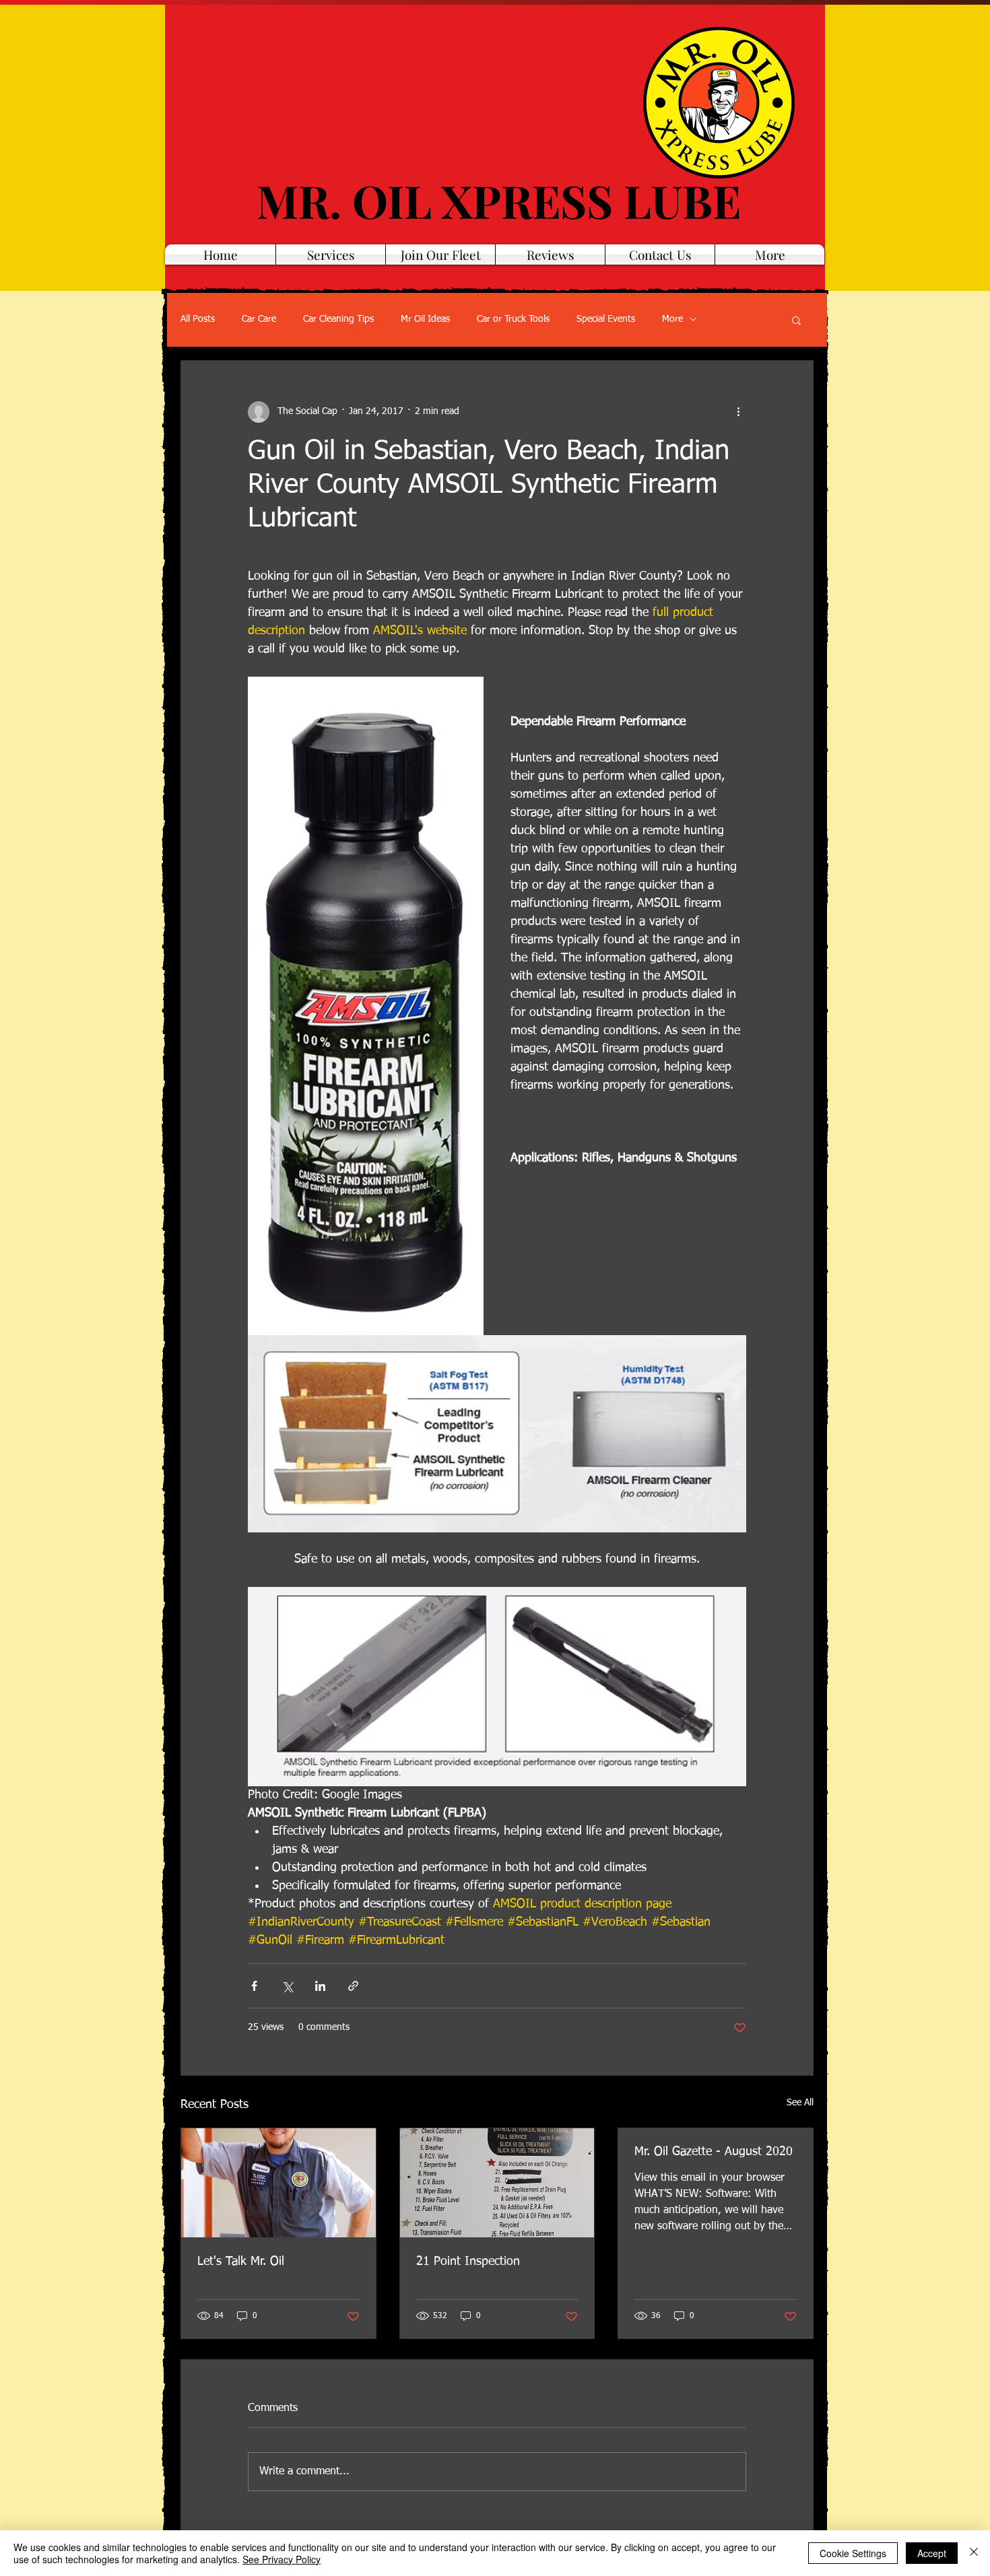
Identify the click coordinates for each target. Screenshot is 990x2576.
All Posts (198, 319)
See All (800, 2103)
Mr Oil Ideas (425, 319)
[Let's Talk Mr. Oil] (278, 2183)
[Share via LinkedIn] (320, 1986)
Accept (932, 2553)
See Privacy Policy (282, 2559)
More (672, 319)
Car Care (259, 319)
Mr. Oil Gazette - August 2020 (714, 2152)
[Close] (974, 2553)
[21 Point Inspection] (497, 2183)
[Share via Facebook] (254, 1986)
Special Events (606, 319)
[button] (796, 320)
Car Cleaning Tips (338, 319)
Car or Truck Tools (513, 319)
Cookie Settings (853, 2553)
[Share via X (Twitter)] (287, 1986)
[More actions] (738, 412)
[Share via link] (353, 1986)
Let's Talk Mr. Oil (241, 2262)
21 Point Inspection (468, 2262)
